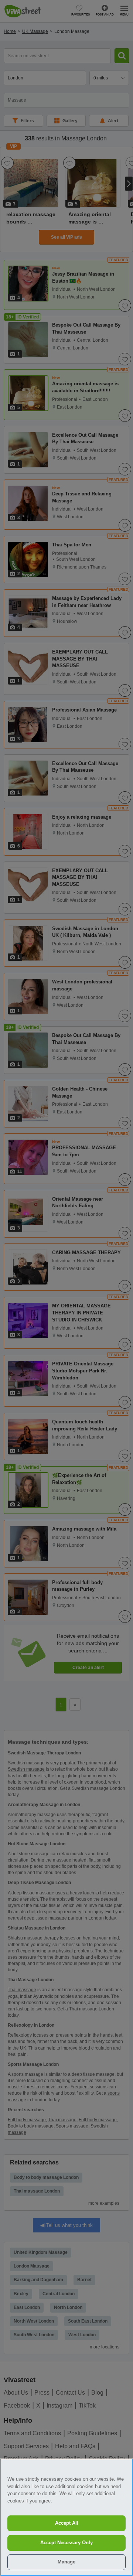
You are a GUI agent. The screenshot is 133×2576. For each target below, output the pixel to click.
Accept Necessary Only (66, 2543)
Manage (66, 2562)
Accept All (67, 2523)
